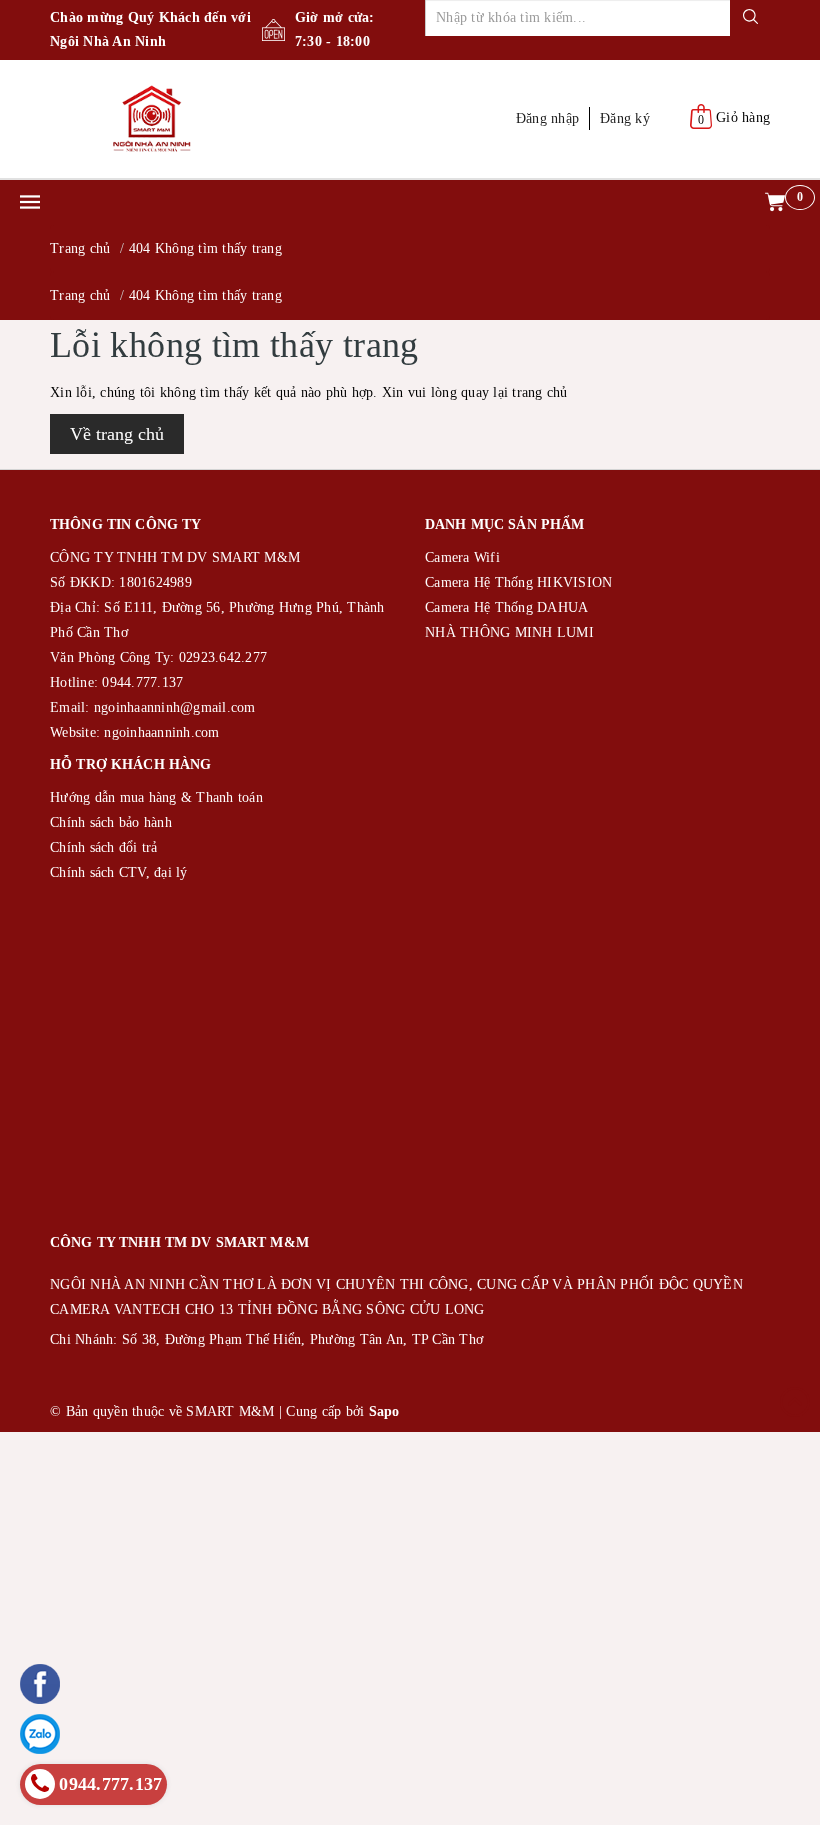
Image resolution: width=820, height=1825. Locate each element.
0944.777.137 (142, 682)
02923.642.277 (223, 657)
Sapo (384, 1411)
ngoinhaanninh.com (161, 732)
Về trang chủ (117, 434)
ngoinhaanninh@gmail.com (175, 707)
